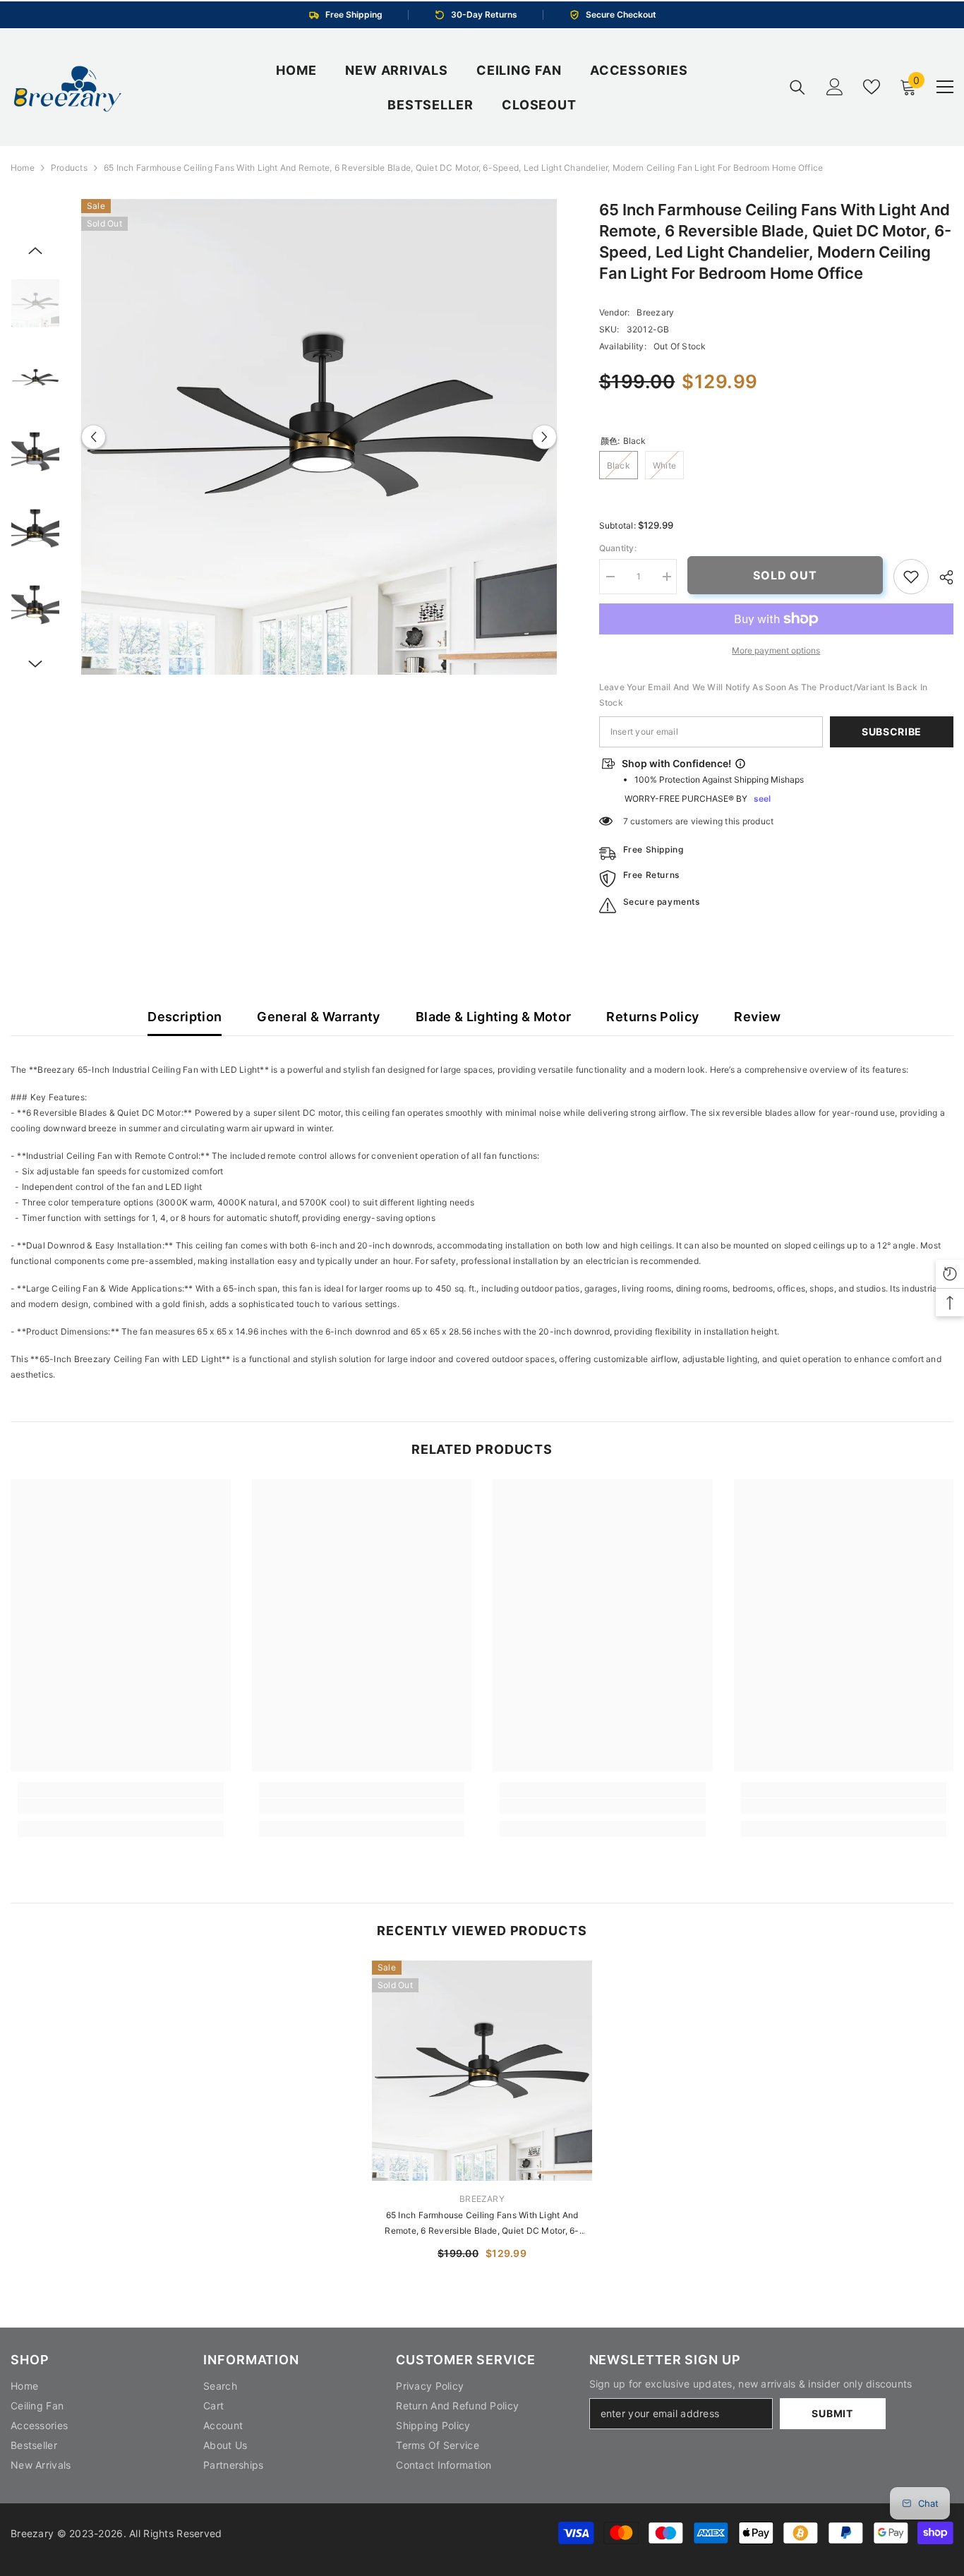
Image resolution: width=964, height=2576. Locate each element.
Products (69, 168)
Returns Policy (652, 1017)
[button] (94, 437)
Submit (832, 2413)
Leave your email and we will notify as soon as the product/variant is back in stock (763, 695)
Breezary (655, 312)
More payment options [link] (776, 650)
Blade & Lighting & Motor (494, 1017)
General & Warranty (318, 1017)
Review (757, 1017)
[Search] (797, 87)
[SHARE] (941, 577)
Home (23, 168)
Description (185, 1017)
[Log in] (835, 87)
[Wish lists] (872, 87)
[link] (911, 577)
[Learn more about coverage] (740, 764)
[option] (319, 437)
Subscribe (892, 732)
